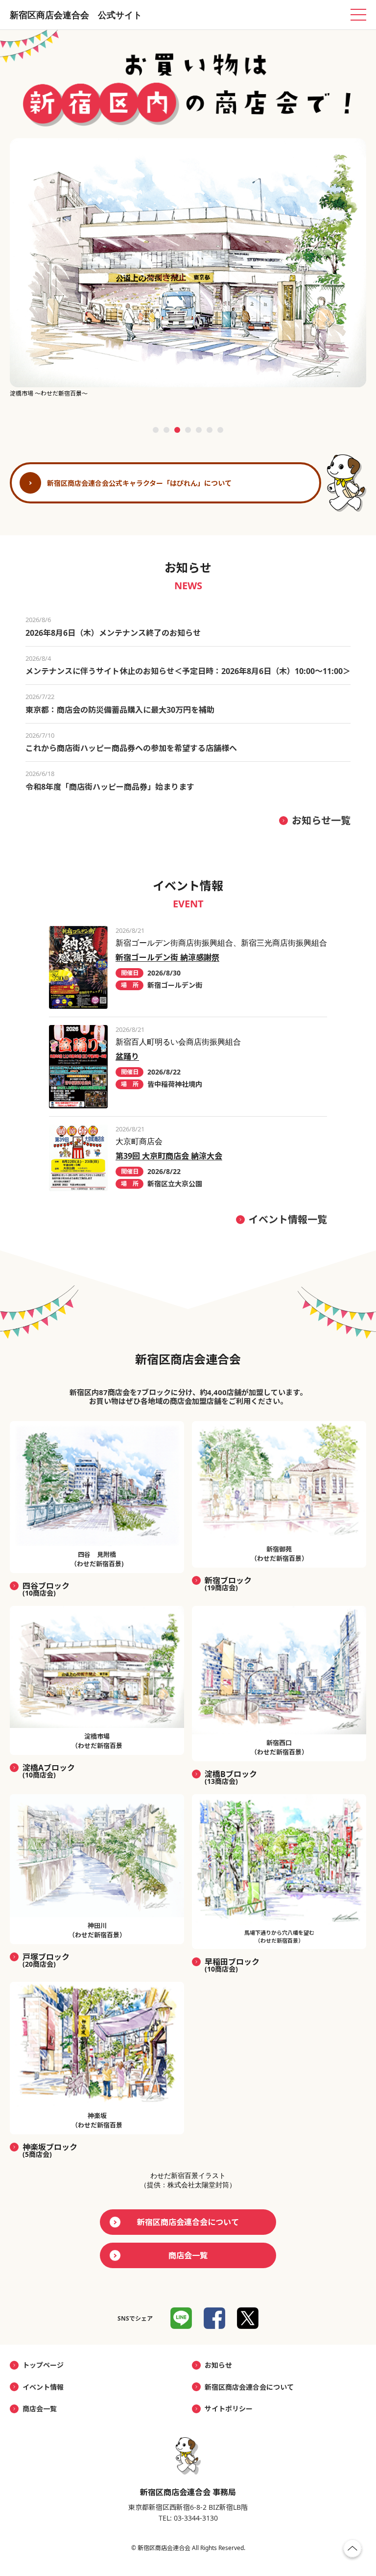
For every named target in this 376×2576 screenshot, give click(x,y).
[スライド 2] (166, 430)
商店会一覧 (188, 2255)
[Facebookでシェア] (214, 2318)
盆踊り (127, 1056)
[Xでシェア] (248, 2318)
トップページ (43, 2365)
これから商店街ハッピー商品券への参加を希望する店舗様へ (131, 748)
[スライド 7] (220, 430)
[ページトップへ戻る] (352, 2551)
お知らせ (218, 2365)
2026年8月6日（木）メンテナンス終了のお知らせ (113, 633)
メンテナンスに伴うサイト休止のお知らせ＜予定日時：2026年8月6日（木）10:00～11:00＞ (188, 671)
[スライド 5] (199, 430)
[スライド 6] (210, 430)
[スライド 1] (156, 430)
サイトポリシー (229, 2409)
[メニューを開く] (358, 15)
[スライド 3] (177, 430)
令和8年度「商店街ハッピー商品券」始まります (110, 787)
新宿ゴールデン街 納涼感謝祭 (167, 957)
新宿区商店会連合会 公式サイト (76, 15)
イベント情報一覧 (288, 1219)
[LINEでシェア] (181, 2318)
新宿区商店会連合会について (188, 2222)
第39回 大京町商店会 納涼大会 (169, 1156)
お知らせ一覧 (321, 820)
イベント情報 (43, 2387)
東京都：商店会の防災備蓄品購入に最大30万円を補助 (120, 710)
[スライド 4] (188, 430)
